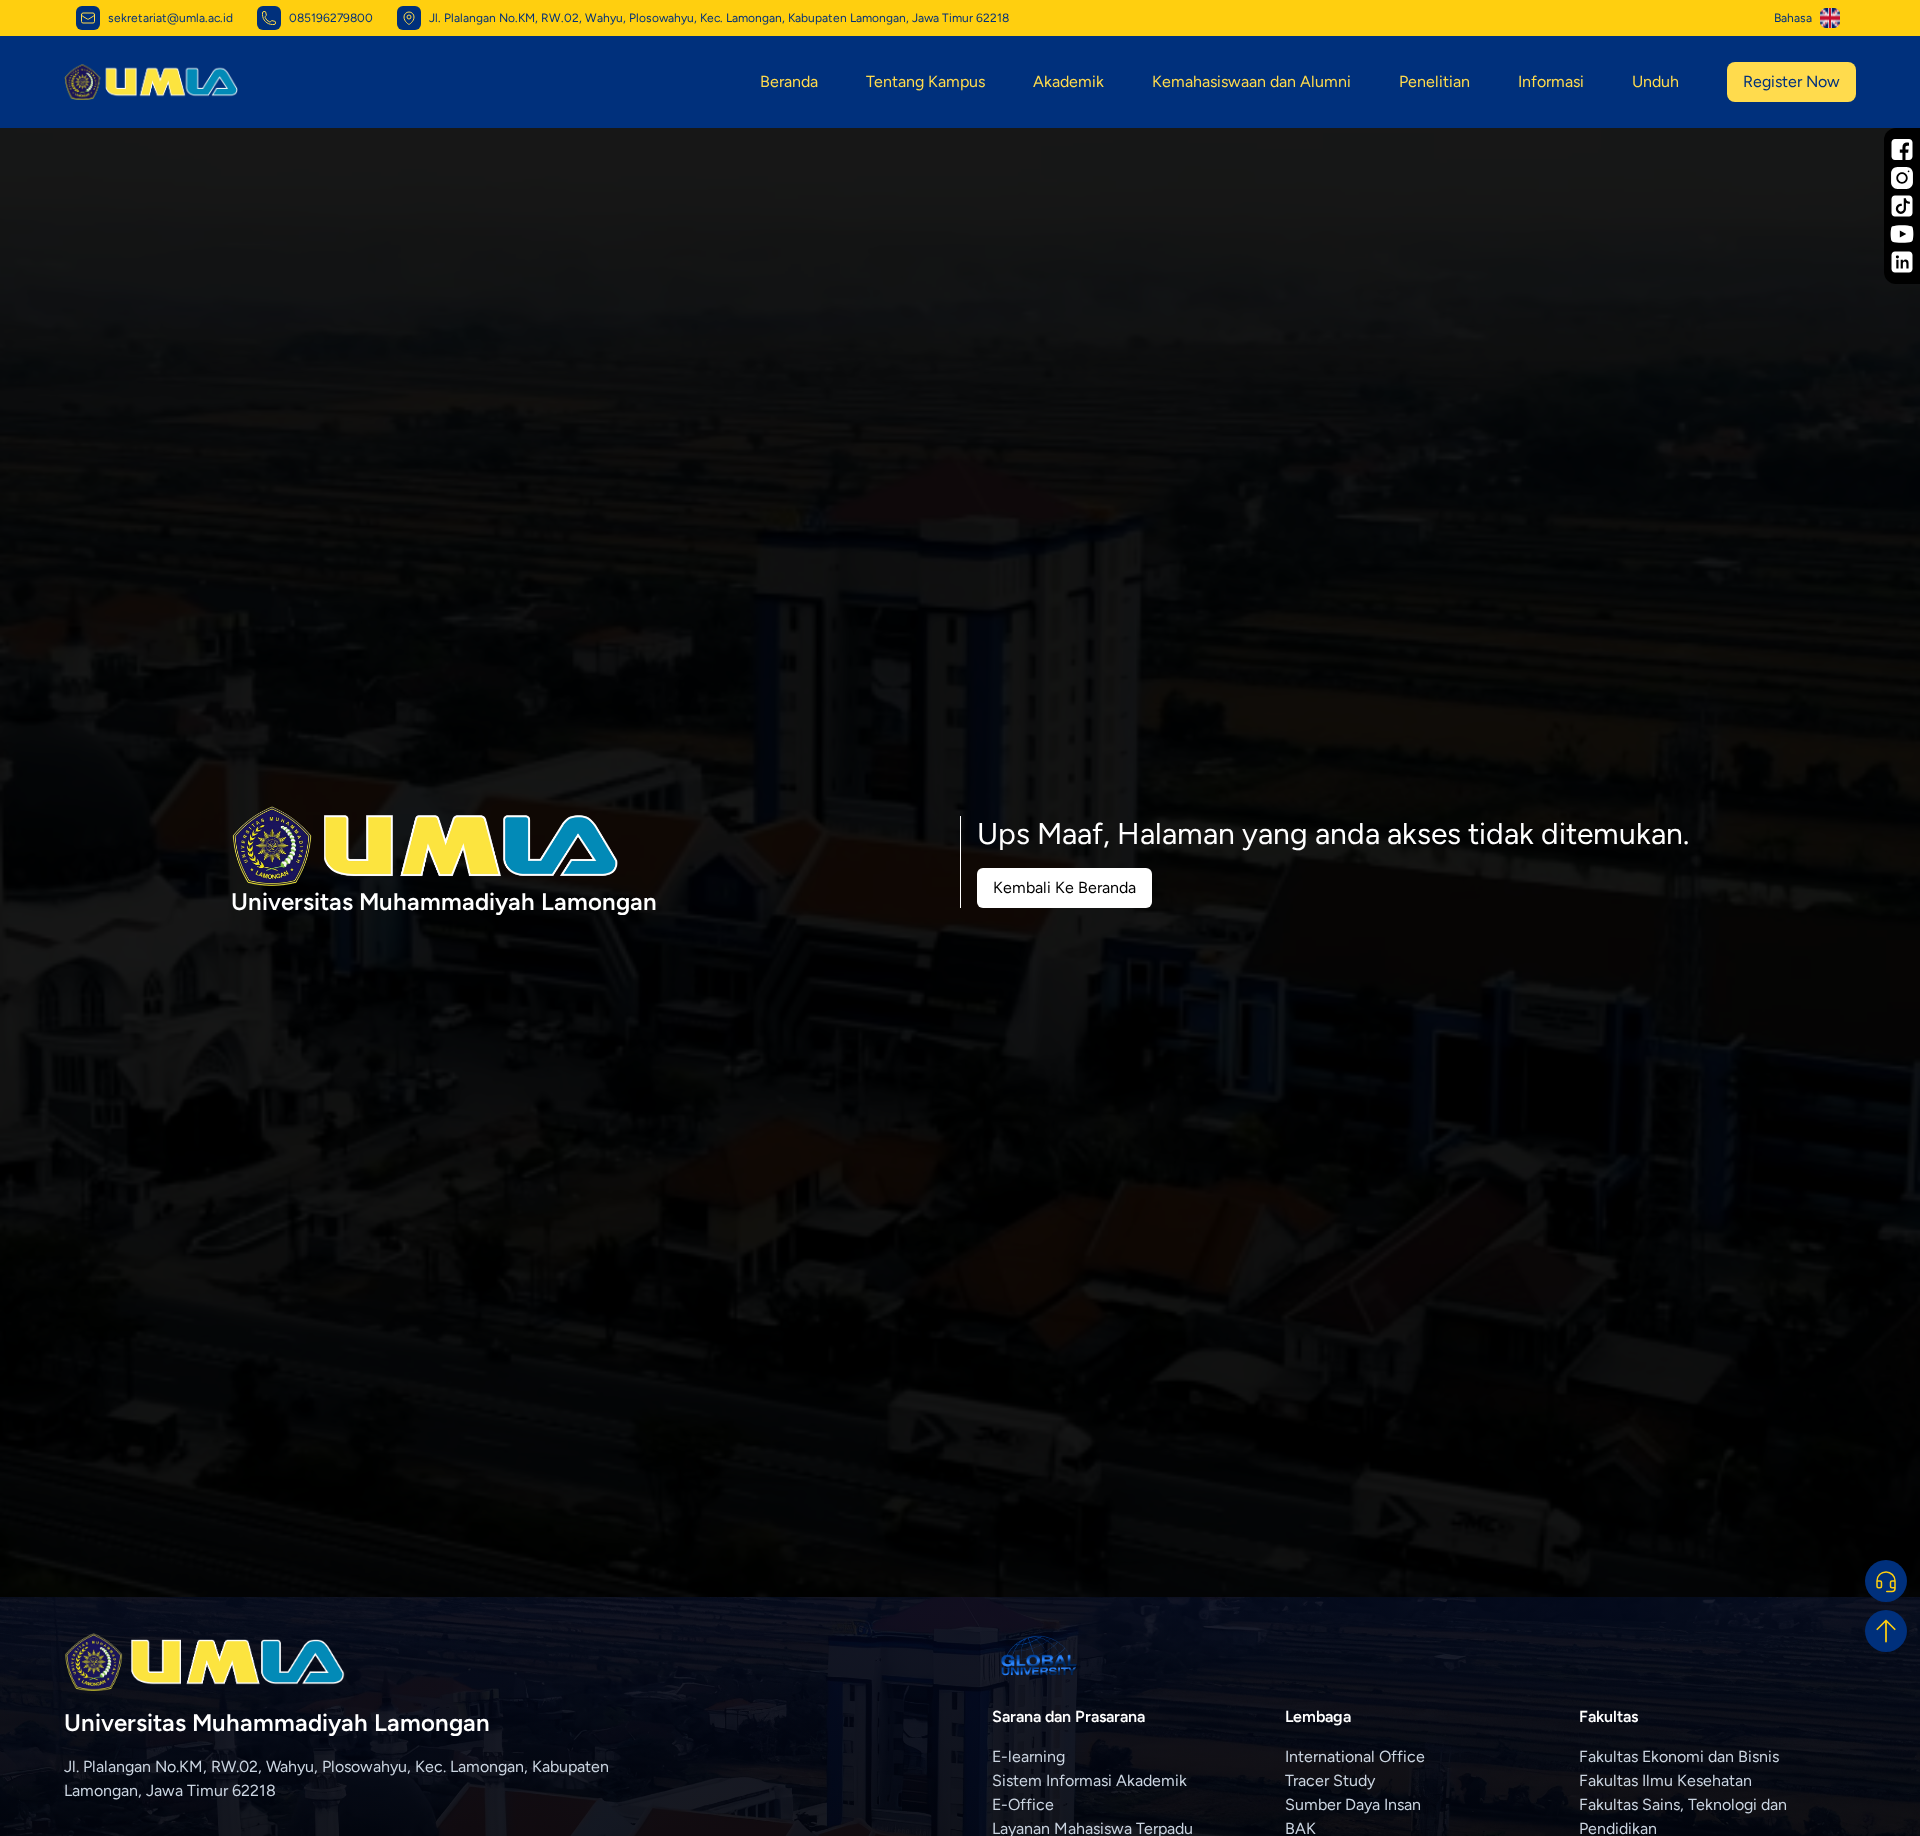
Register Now (1791, 81)
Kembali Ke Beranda (1064, 887)
